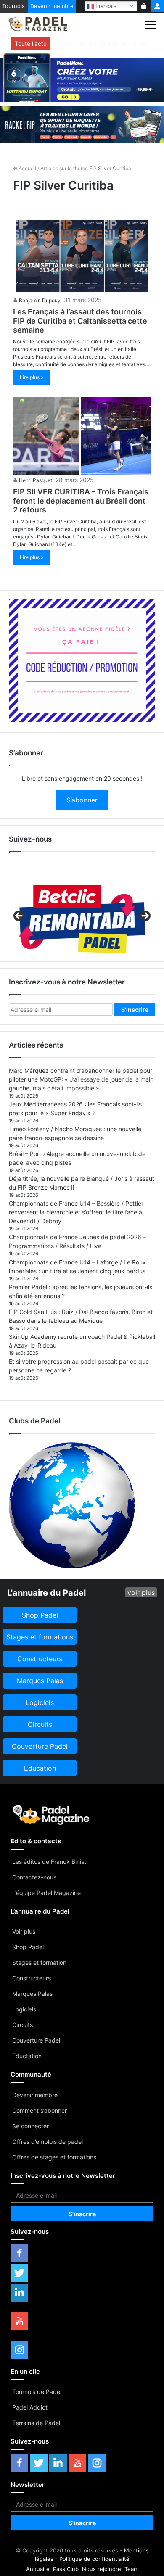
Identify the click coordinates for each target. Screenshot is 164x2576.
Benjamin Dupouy (40, 300)
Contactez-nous (34, 1877)
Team (131, 2569)
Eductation (27, 2056)
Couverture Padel (36, 2040)
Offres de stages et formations (54, 2157)
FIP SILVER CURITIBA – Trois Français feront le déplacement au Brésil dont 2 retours (81, 501)
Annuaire (38, 2569)
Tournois (13, 6)
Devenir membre (52, 6)
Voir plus (24, 1931)
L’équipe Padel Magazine (46, 1893)
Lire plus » (32, 377)
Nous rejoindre (102, 2569)
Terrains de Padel (36, 2423)
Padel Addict (30, 2407)
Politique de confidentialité (94, 2559)
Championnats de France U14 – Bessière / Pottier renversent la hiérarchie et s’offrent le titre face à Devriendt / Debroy (76, 1212)
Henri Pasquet (36, 480)
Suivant (145, 916)
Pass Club (66, 2569)
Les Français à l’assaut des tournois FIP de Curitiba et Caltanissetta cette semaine (80, 321)
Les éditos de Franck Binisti (50, 1862)
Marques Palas (32, 1994)
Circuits (22, 2025)
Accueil (27, 168)
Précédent (19, 916)
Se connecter (30, 2126)
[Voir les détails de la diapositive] (82, 919)
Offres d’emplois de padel (48, 2142)
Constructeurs (32, 1978)
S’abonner (82, 800)
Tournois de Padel (37, 2392)
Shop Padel (28, 1947)
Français (105, 6)
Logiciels (24, 2009)
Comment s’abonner (40, 2110)
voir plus (141, 1592)
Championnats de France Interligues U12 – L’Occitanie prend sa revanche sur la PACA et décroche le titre (102, 44)
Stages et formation (39, 1962)
